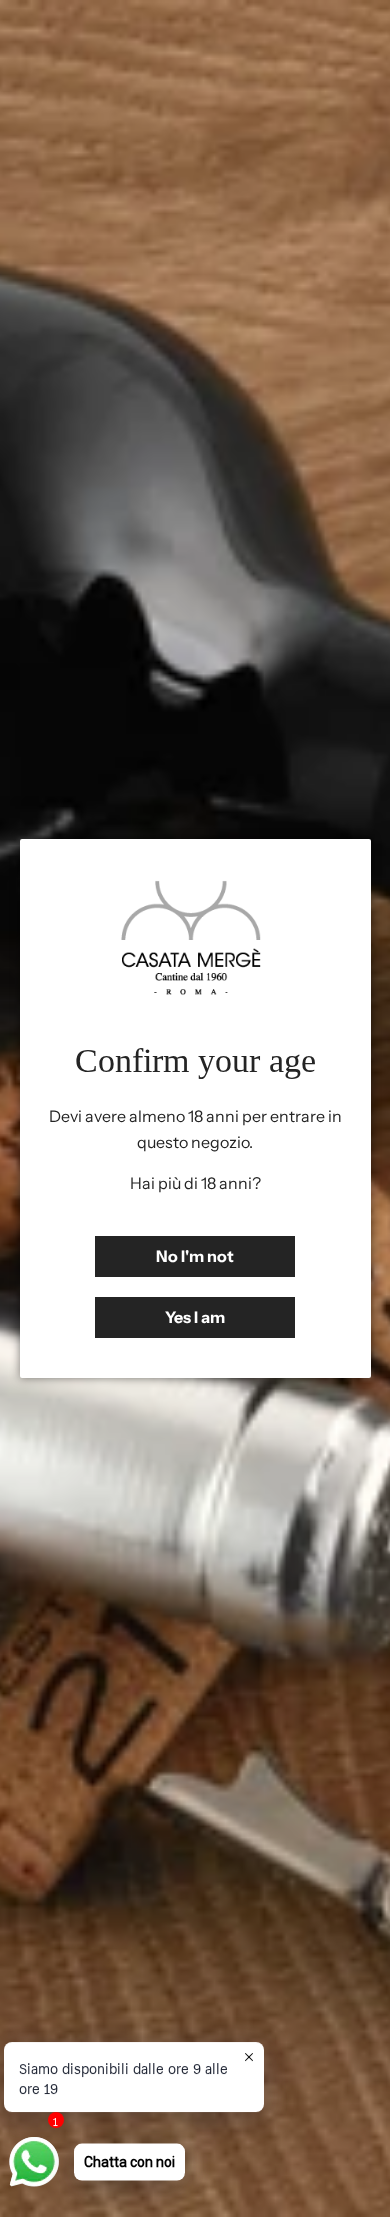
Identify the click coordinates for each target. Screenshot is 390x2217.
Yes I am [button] (195, 1317)
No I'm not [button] (195, 1256)
